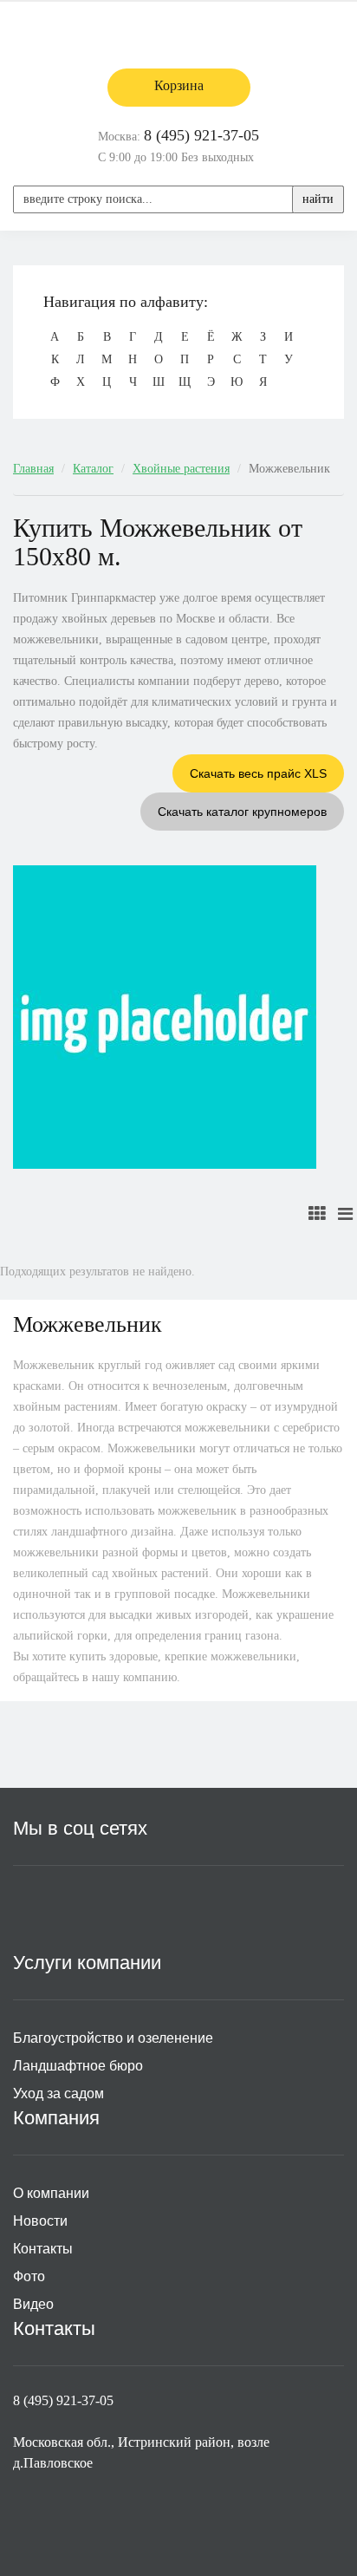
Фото (29, 2276)
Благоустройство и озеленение (113, 2038)
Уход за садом (58, 2093)
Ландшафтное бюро (78, 2066)
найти (318, 199)
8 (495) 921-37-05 (201, 135)
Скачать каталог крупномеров (242, 812)
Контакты (43, 2249)
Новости (40, 2221)
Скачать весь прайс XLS (258, 773)
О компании (51, 2193)
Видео (33, 2304)
